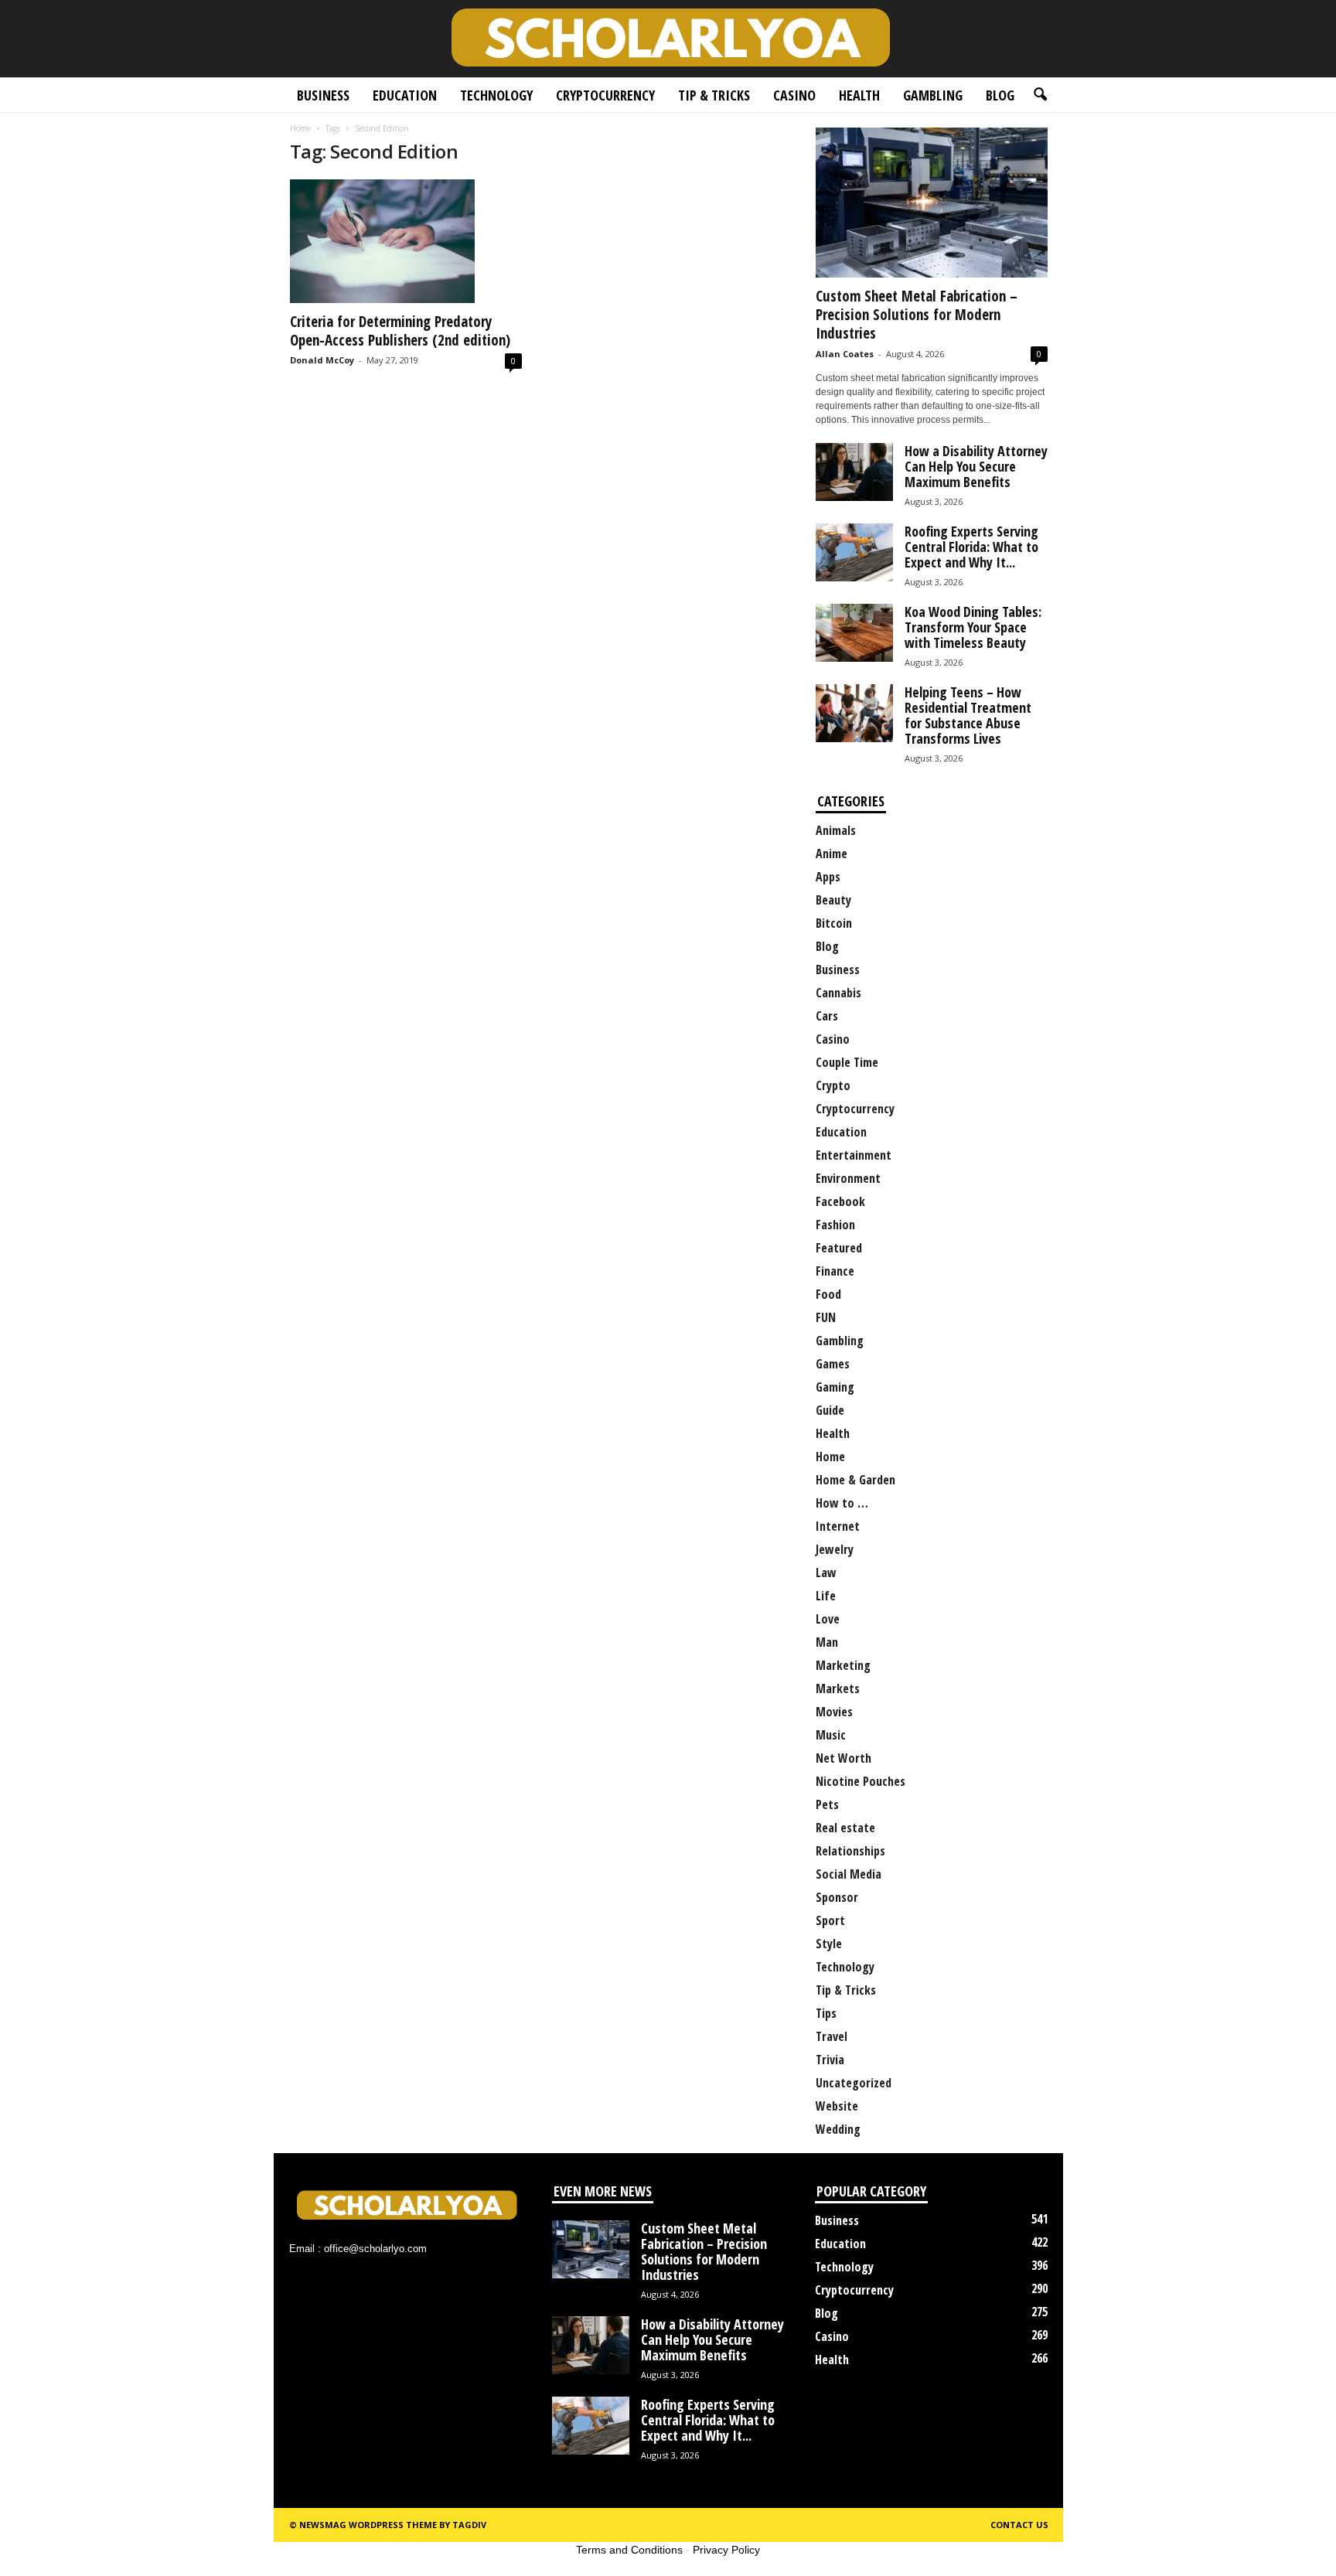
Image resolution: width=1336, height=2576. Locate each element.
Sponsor (837, 1897)
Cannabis (838, 993)
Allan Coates (845, 354)
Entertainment (854, 1155)
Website (837, 2106)
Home (300, 128)
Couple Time (847, 1062)
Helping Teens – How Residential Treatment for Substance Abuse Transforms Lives (968, 715)
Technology (496, 95)
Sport (830, 1920)
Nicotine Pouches (861, 1781)
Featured (839, 1248)
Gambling (933, 95)
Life (826, 1596)
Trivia (830, 2060)
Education (405, 95)
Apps (828, 877)
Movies (834, 1712)
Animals (836, 830)
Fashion (835, 1225)
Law (826, 1573)
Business (323, 95)
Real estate (845, 1828)
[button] (1040, 95)
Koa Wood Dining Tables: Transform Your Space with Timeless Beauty (973, 627)
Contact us (1019, 2525)
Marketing (843, 1665)
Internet (838, 1526)
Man (827, 1642)
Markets (838, 1688)
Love (828, 1619)
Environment (848, 1178)
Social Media (849, 1874)
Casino (794, 95)
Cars (827, 1016)
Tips (826, 2013)
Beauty (833, 900)
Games (833, 1364)
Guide (830, 1410)
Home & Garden (855, 1480)
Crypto (833, 1085)
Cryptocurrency (605, 95)
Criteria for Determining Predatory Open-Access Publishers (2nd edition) (400, 331)
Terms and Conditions (629, 2550)
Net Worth (844, 1758)
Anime (832, 854)
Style (829, 1944)
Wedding (838, 2129)
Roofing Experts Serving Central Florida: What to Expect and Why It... (971, 547)
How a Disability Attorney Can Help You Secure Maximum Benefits (976, 466)
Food (828, 1294)
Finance (835, 1271)
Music (831, 1735)
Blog (1000, 95)
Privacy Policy (726, 2550)
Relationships (850, 1851)
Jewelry (835, 1549)
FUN (826, 1317)
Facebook (840, 1201)
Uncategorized (854, 2083)
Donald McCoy (322, 360)
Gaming (835, 1387)
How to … (842, 1503)
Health (859, 95)
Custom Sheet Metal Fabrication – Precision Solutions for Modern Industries (917, 315)
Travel (832, 2036)
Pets (827, 1804)
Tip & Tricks (714, 95)
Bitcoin (834, 923)
